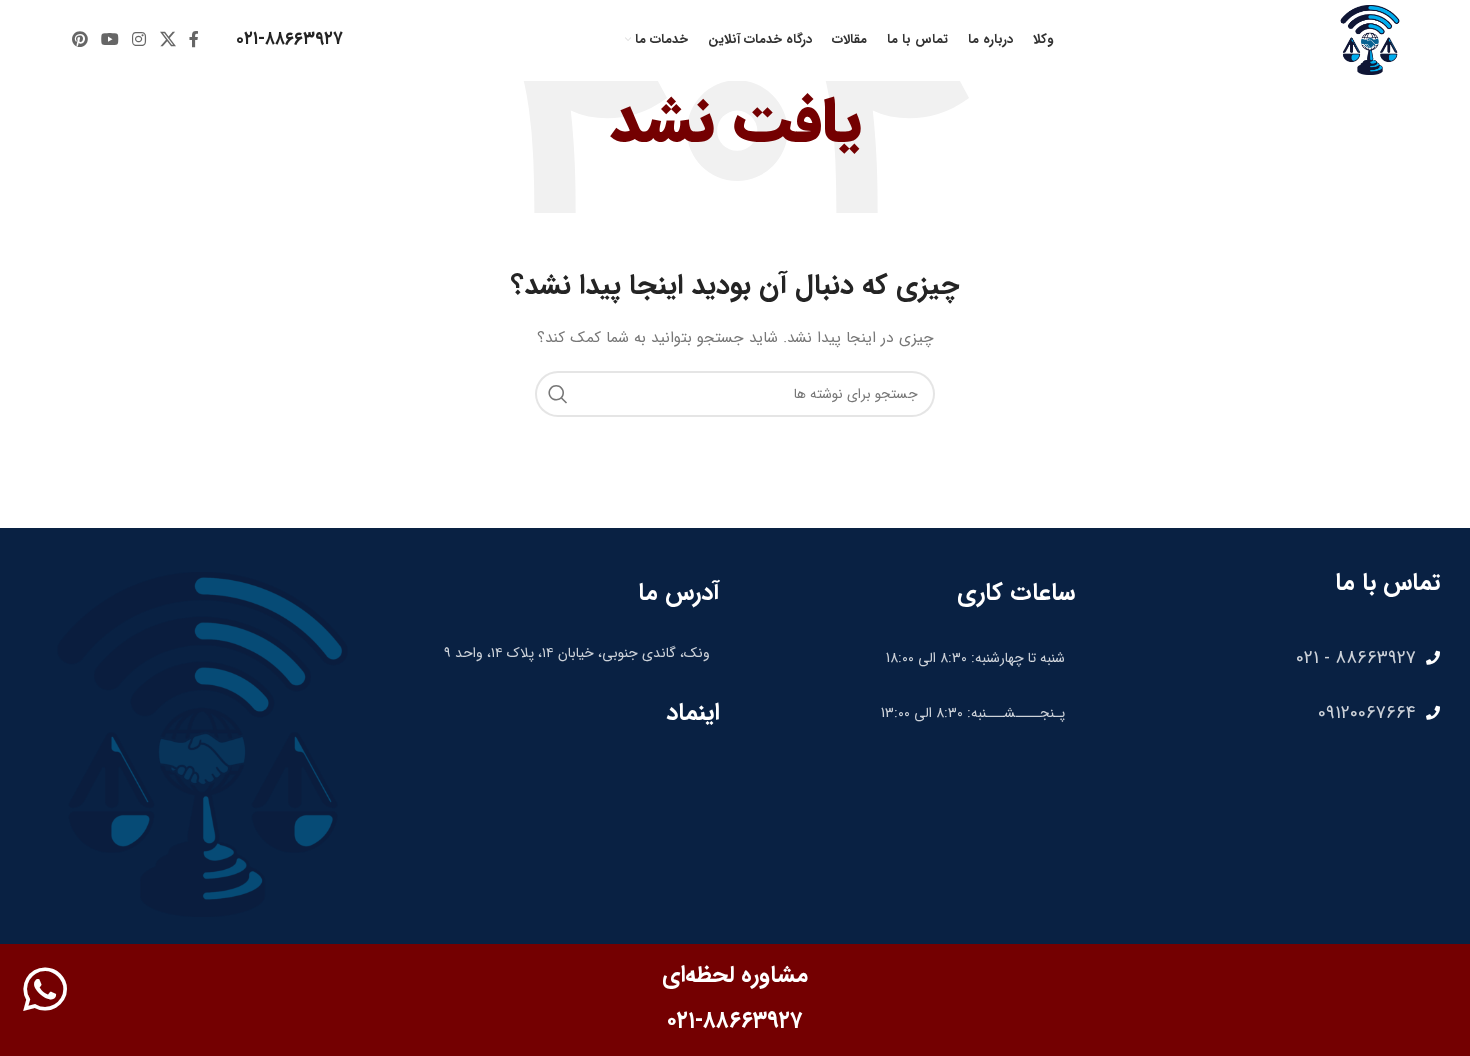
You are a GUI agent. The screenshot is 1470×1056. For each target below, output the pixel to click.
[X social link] (167, 40)
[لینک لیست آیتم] (1267, 658)
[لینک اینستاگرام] (139, 40)
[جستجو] (558, 394)
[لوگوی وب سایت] (1370, 39)
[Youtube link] (109, 40)
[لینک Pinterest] (79, 40)
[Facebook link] (193, 40)
